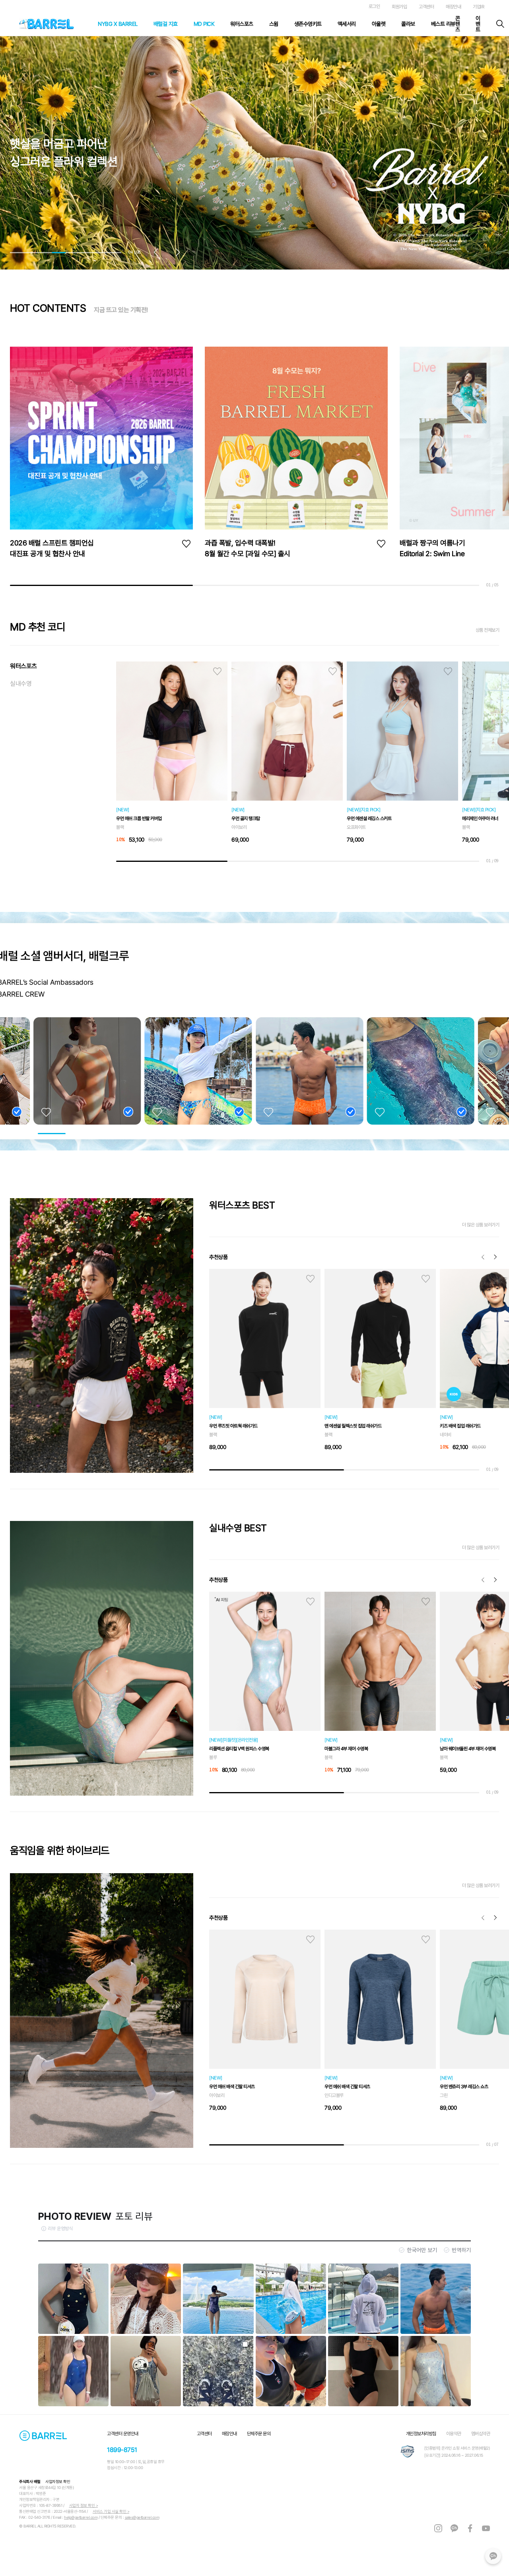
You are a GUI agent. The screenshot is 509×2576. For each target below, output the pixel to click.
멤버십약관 (481, 2434)
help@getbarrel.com (81, 2517)
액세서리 (347, 24)
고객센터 (426, 7)
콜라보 (408, 24)
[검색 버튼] (500, 24)
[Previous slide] (159, 253)
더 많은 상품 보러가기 (481, 1225)
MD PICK (204, 24)
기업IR (478, 7)
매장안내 (453, 7)
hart (217, 671)
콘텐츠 (458, 24)
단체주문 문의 (259, 2434)
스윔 (274, 24)
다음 (495, 1257)
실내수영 (21, 684)
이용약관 (454, 2434)
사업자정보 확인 (58, 2482)
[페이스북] (470, 2528)
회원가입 (399, 7)
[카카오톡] (493, 2556)
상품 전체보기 (488, 630)
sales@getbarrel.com (142, 2517)
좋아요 (186, 544)
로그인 (374, 6)
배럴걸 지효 (166, 24)
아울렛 (379, 24)
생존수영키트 (308, 24)
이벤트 (478, 24)
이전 (483, 1257)
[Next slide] (175, 253)
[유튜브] (486, 2528)
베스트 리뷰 (443, 24)
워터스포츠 (242, 24)
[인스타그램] (438, 2528)
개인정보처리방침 (421, 2434)
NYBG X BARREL (118, 24)
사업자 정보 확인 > (84, 2505)
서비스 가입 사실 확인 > (111, 2511)
